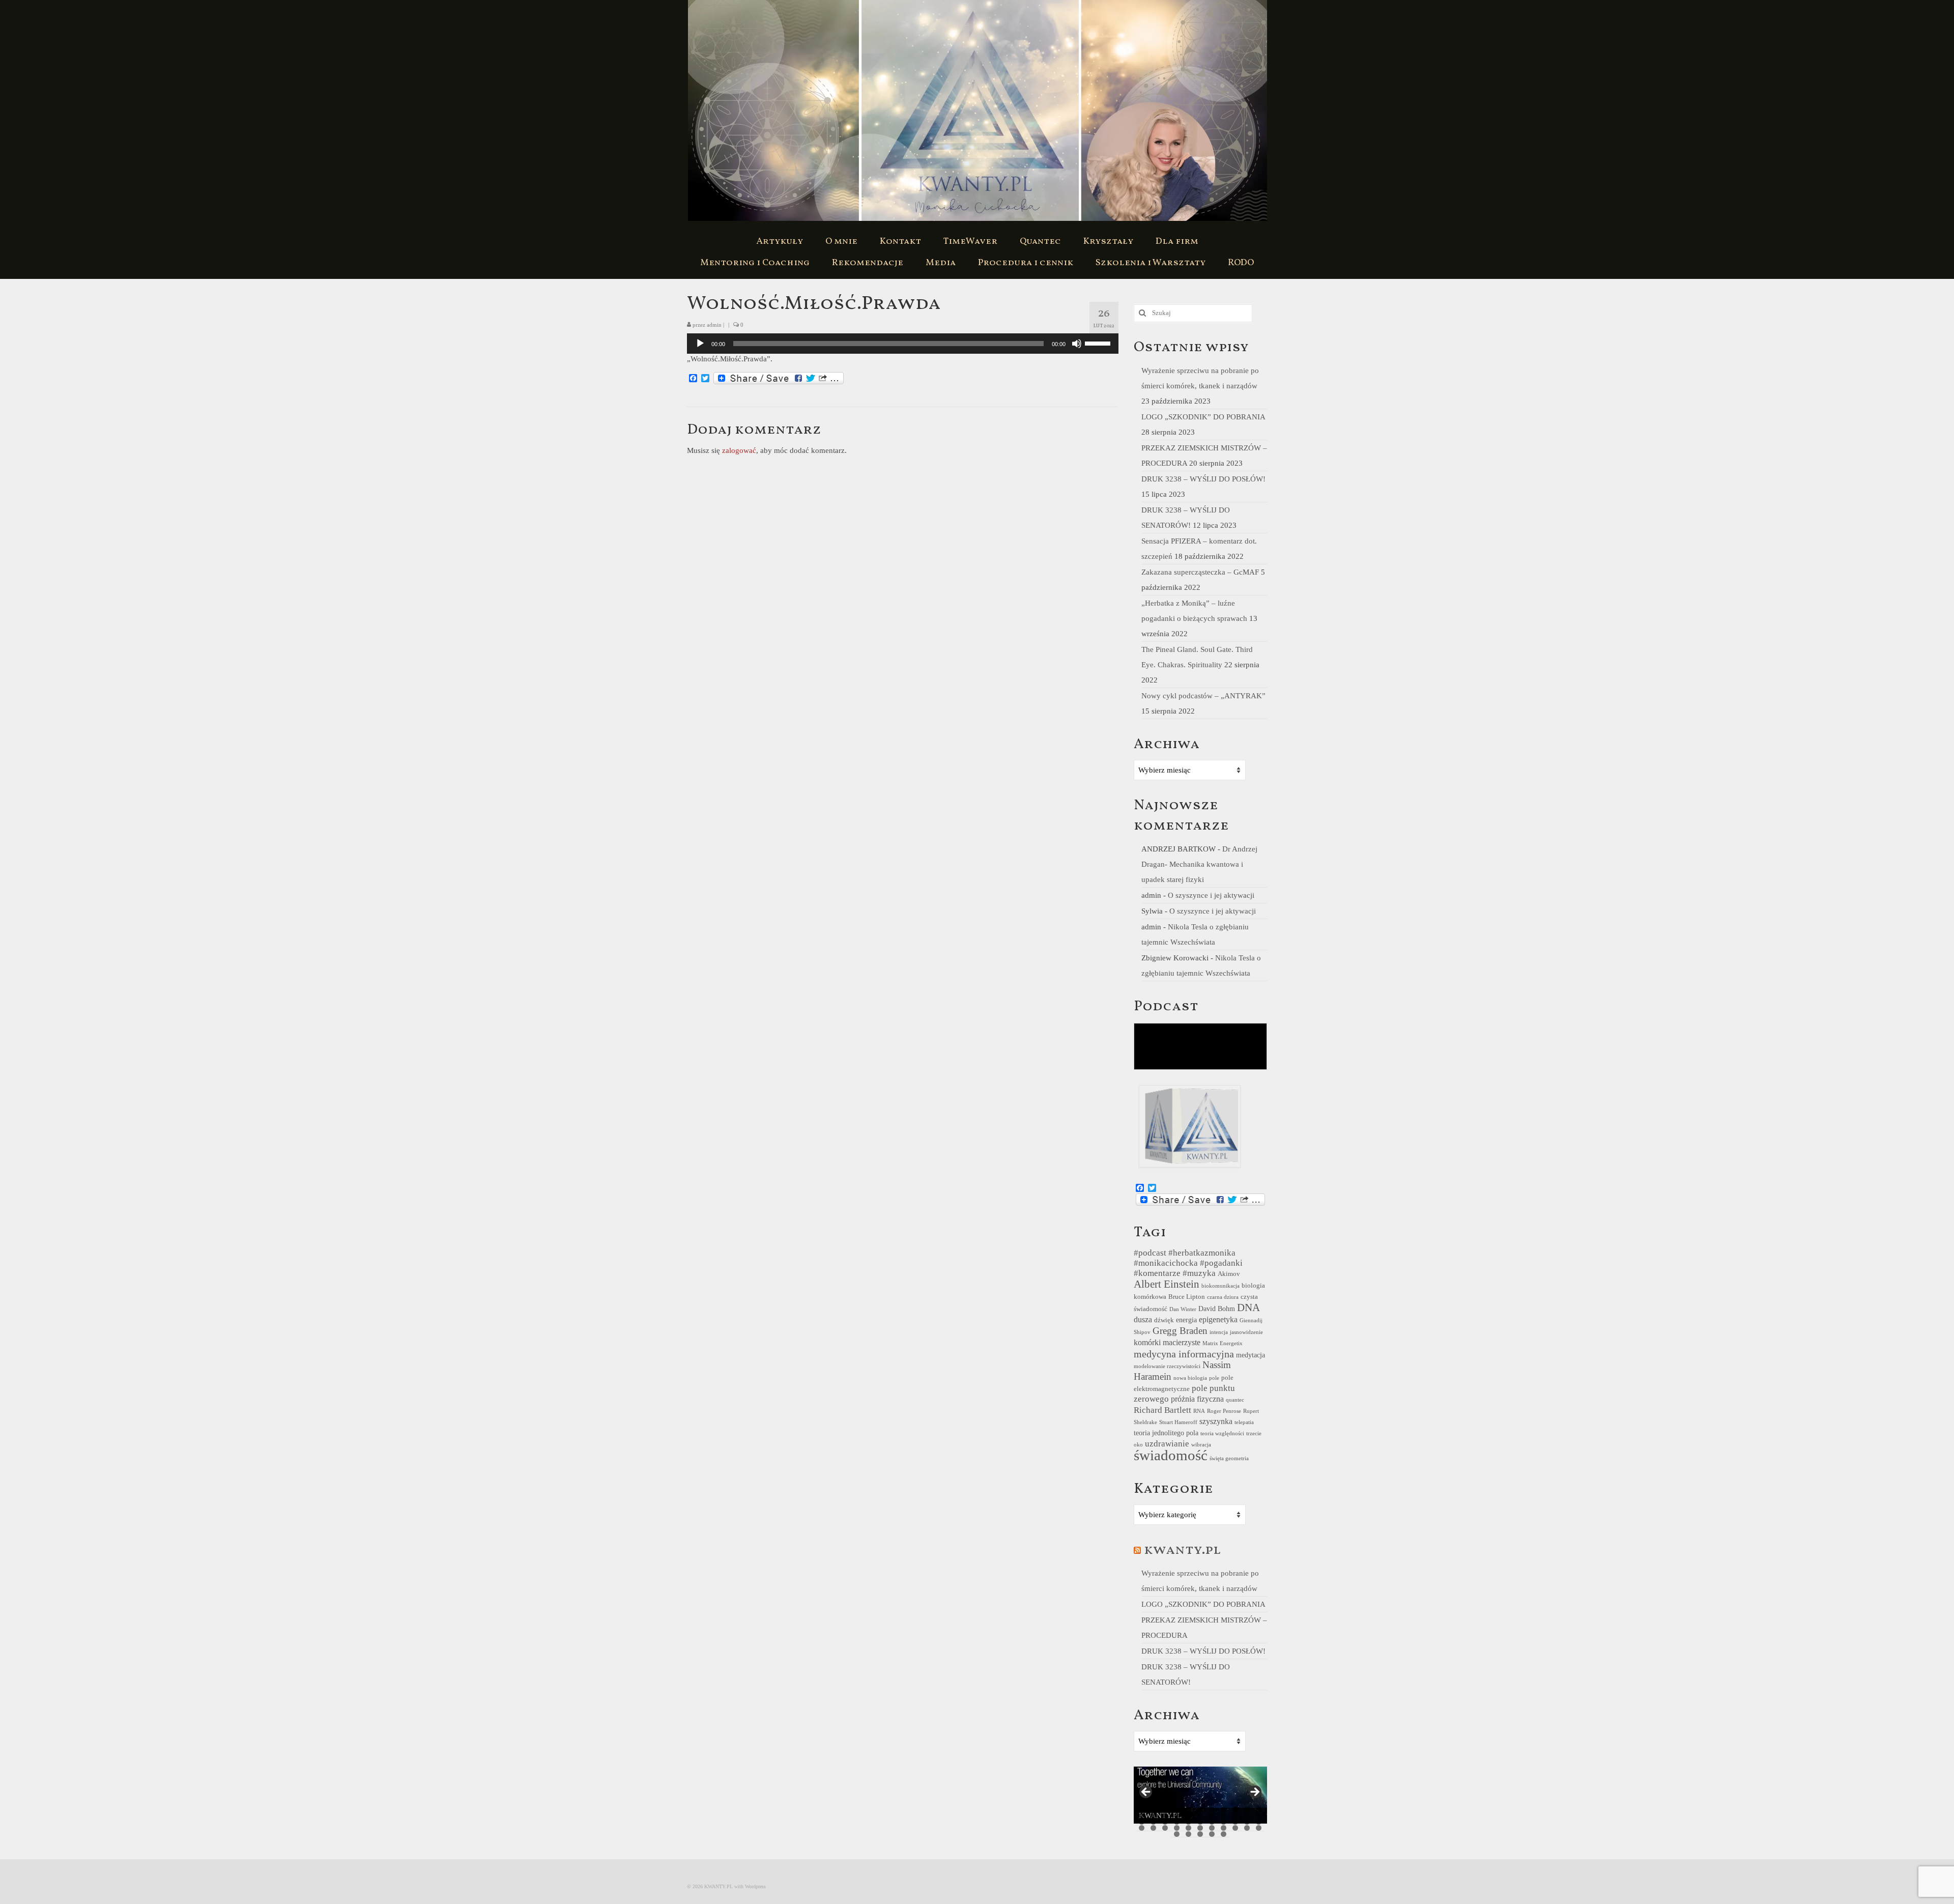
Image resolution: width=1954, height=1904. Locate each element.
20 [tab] (1235, 1816)
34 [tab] (1142, 1828)
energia (1186, 1320)
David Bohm (1217, 1309)
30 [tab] (1224, 1822)
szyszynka (1216, 1421)
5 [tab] (1188, 1810)
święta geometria (1229, 1458)
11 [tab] (1259, 1810)
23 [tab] (1142, 1822)
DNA (1248, 1308)
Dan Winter (1183, 1309)
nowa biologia (1190, 1378)
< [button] (1146, 1793)
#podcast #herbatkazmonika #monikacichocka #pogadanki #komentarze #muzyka (1188, 1263)
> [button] (1254, 1793)
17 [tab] (1200, 1816)
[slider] (1099, 343)
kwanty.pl (1182, 1550)
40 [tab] (1212, 1828)
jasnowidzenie (1246, 1332)
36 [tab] (1165, 1828)
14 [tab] (1165, 1816)
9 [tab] (1235, 1810)
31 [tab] (1235, 1822)
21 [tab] (1247, 1816)
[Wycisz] (1077, 344)
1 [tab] (1142, 1810)
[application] (903, 344)
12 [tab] (1142, 1816)
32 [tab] (1247, 1822)
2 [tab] (1153, 1810)
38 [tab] (1188, 1828)
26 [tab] (1177, 1822)
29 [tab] (1212, 1822)
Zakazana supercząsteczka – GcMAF (1200, 572)
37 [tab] (1177, 1828)
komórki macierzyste (1167, 1342)
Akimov (1229, 1274)
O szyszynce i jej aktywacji (1211, 895)
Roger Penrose (1224, 1411)
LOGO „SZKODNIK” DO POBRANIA (1203, 417)
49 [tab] (1224, 1834)
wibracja (1201, 1445)
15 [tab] (1177, 1816)
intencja (1219, 1332)
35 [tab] (1153, 1828)
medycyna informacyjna (1184, 1354)
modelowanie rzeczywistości (1167, 1366)
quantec (1235, 1400)
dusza (1143, 1319)
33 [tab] (1259, 1822)
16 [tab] (1188, 1816)
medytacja (1251, 1355)
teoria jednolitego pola (1166, 1433)
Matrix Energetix (1223, 1343)
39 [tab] (1200, 1828)
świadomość (1171, 1455)
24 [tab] (1153, 1822)
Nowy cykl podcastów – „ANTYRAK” (1203, 696)
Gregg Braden (1180, 1331)
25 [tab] (1165, 1822)
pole (1214, 1378)
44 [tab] (1259, 1828)
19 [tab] (1224, 1816)
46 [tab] (1188, 1834)
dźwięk (1164, 1320)
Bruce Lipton (1187, 1297)
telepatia (1244, 1422)
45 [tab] (1177, 1834)
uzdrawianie (1167, 1444)
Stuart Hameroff (1178, 1422)
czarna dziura (1223, 1297)
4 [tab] (1177, 1810)
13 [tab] (1153, 1816)
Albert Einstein (1167, 1284)
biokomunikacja (1220, 1286)
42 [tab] (1235, 1828)
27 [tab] (1188, 1822)
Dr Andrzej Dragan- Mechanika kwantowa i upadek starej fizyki (1199, 864)
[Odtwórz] (700, 344)
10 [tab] (1247, 1810)
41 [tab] (1224, 1828)
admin (714, 325)
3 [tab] (1165, 1810)
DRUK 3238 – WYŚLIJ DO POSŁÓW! (1203, 479)
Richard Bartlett (1162, 1410)
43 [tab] (1247, 1828)
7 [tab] (1212, 1810)
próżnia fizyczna (1197, 1399)
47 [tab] (1200, 1834)
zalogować (739, 450)
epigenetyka (1218, 1319)
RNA (1199, 1411)
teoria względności (1222, 1433)
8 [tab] (1224, 1810)
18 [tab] (1212, 1816)
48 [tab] (1212, 1834)
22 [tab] (1259, 1816)
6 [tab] (1200, 1810)
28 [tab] (1200, 1822)
